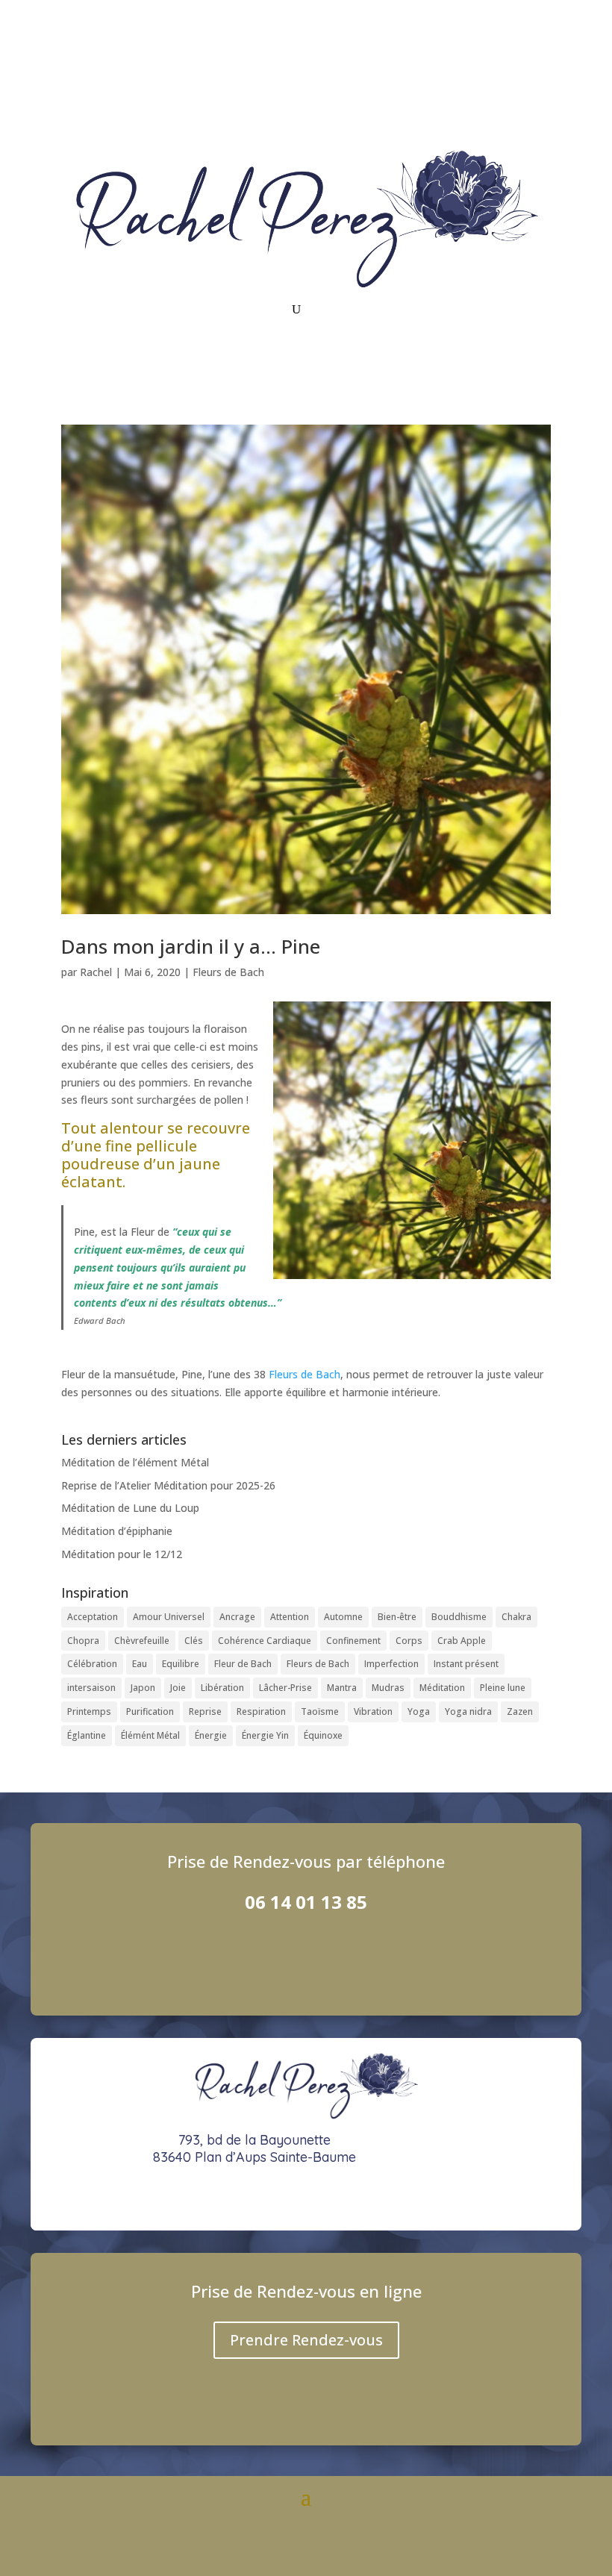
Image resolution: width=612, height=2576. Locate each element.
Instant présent (466, 1664)
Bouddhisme (459, 1617)
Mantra (342, 1688)
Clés (194, 1641)
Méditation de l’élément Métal (135, 1462)
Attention (290, 1617)
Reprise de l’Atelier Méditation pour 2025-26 (168, 1485)
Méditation (442, 1688)
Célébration (92, 1664)
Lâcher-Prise (285, 1688)
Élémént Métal (150, 1735)
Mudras (388, 1688)
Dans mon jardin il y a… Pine (191, 946)
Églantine (87, 1735)
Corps (409, 1641)
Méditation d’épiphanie (117, 1531)
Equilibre (181, 1664)
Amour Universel (169, 1617)
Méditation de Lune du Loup (130, 1508)
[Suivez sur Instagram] (479, 72)
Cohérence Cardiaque (265, 1641)
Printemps (89, 1711)
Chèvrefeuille (142, 1641)
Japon (143, 1688)
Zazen (520, 1711)
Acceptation (93, 1617)
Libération (222, 1688)
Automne (343, 1617)
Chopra (83, 1641)
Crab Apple (462, 1641)
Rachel (96, 972)
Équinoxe (323, 1735)
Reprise (205, 1711)
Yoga (419, 1711)
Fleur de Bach (243, 1664)
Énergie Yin (265, 1735)
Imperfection (391, 1664)
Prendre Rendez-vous (306, 2340)
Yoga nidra (468, 1711)
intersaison (91, 1688)
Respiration (261, 1711)
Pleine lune (503, 1688)
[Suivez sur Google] (539, 72)
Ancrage (237, 1617)
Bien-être (397, 1617)
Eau (140, 1664)
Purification (150, 1711)
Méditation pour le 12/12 (122, 1554)
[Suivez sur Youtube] (509, 72)
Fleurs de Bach (228, 972)
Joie (178, 1688)
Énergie (211, 1735)
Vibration (373, 1711)
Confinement (353, 1641)
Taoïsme (320, 1711)
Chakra (516, 1617)
